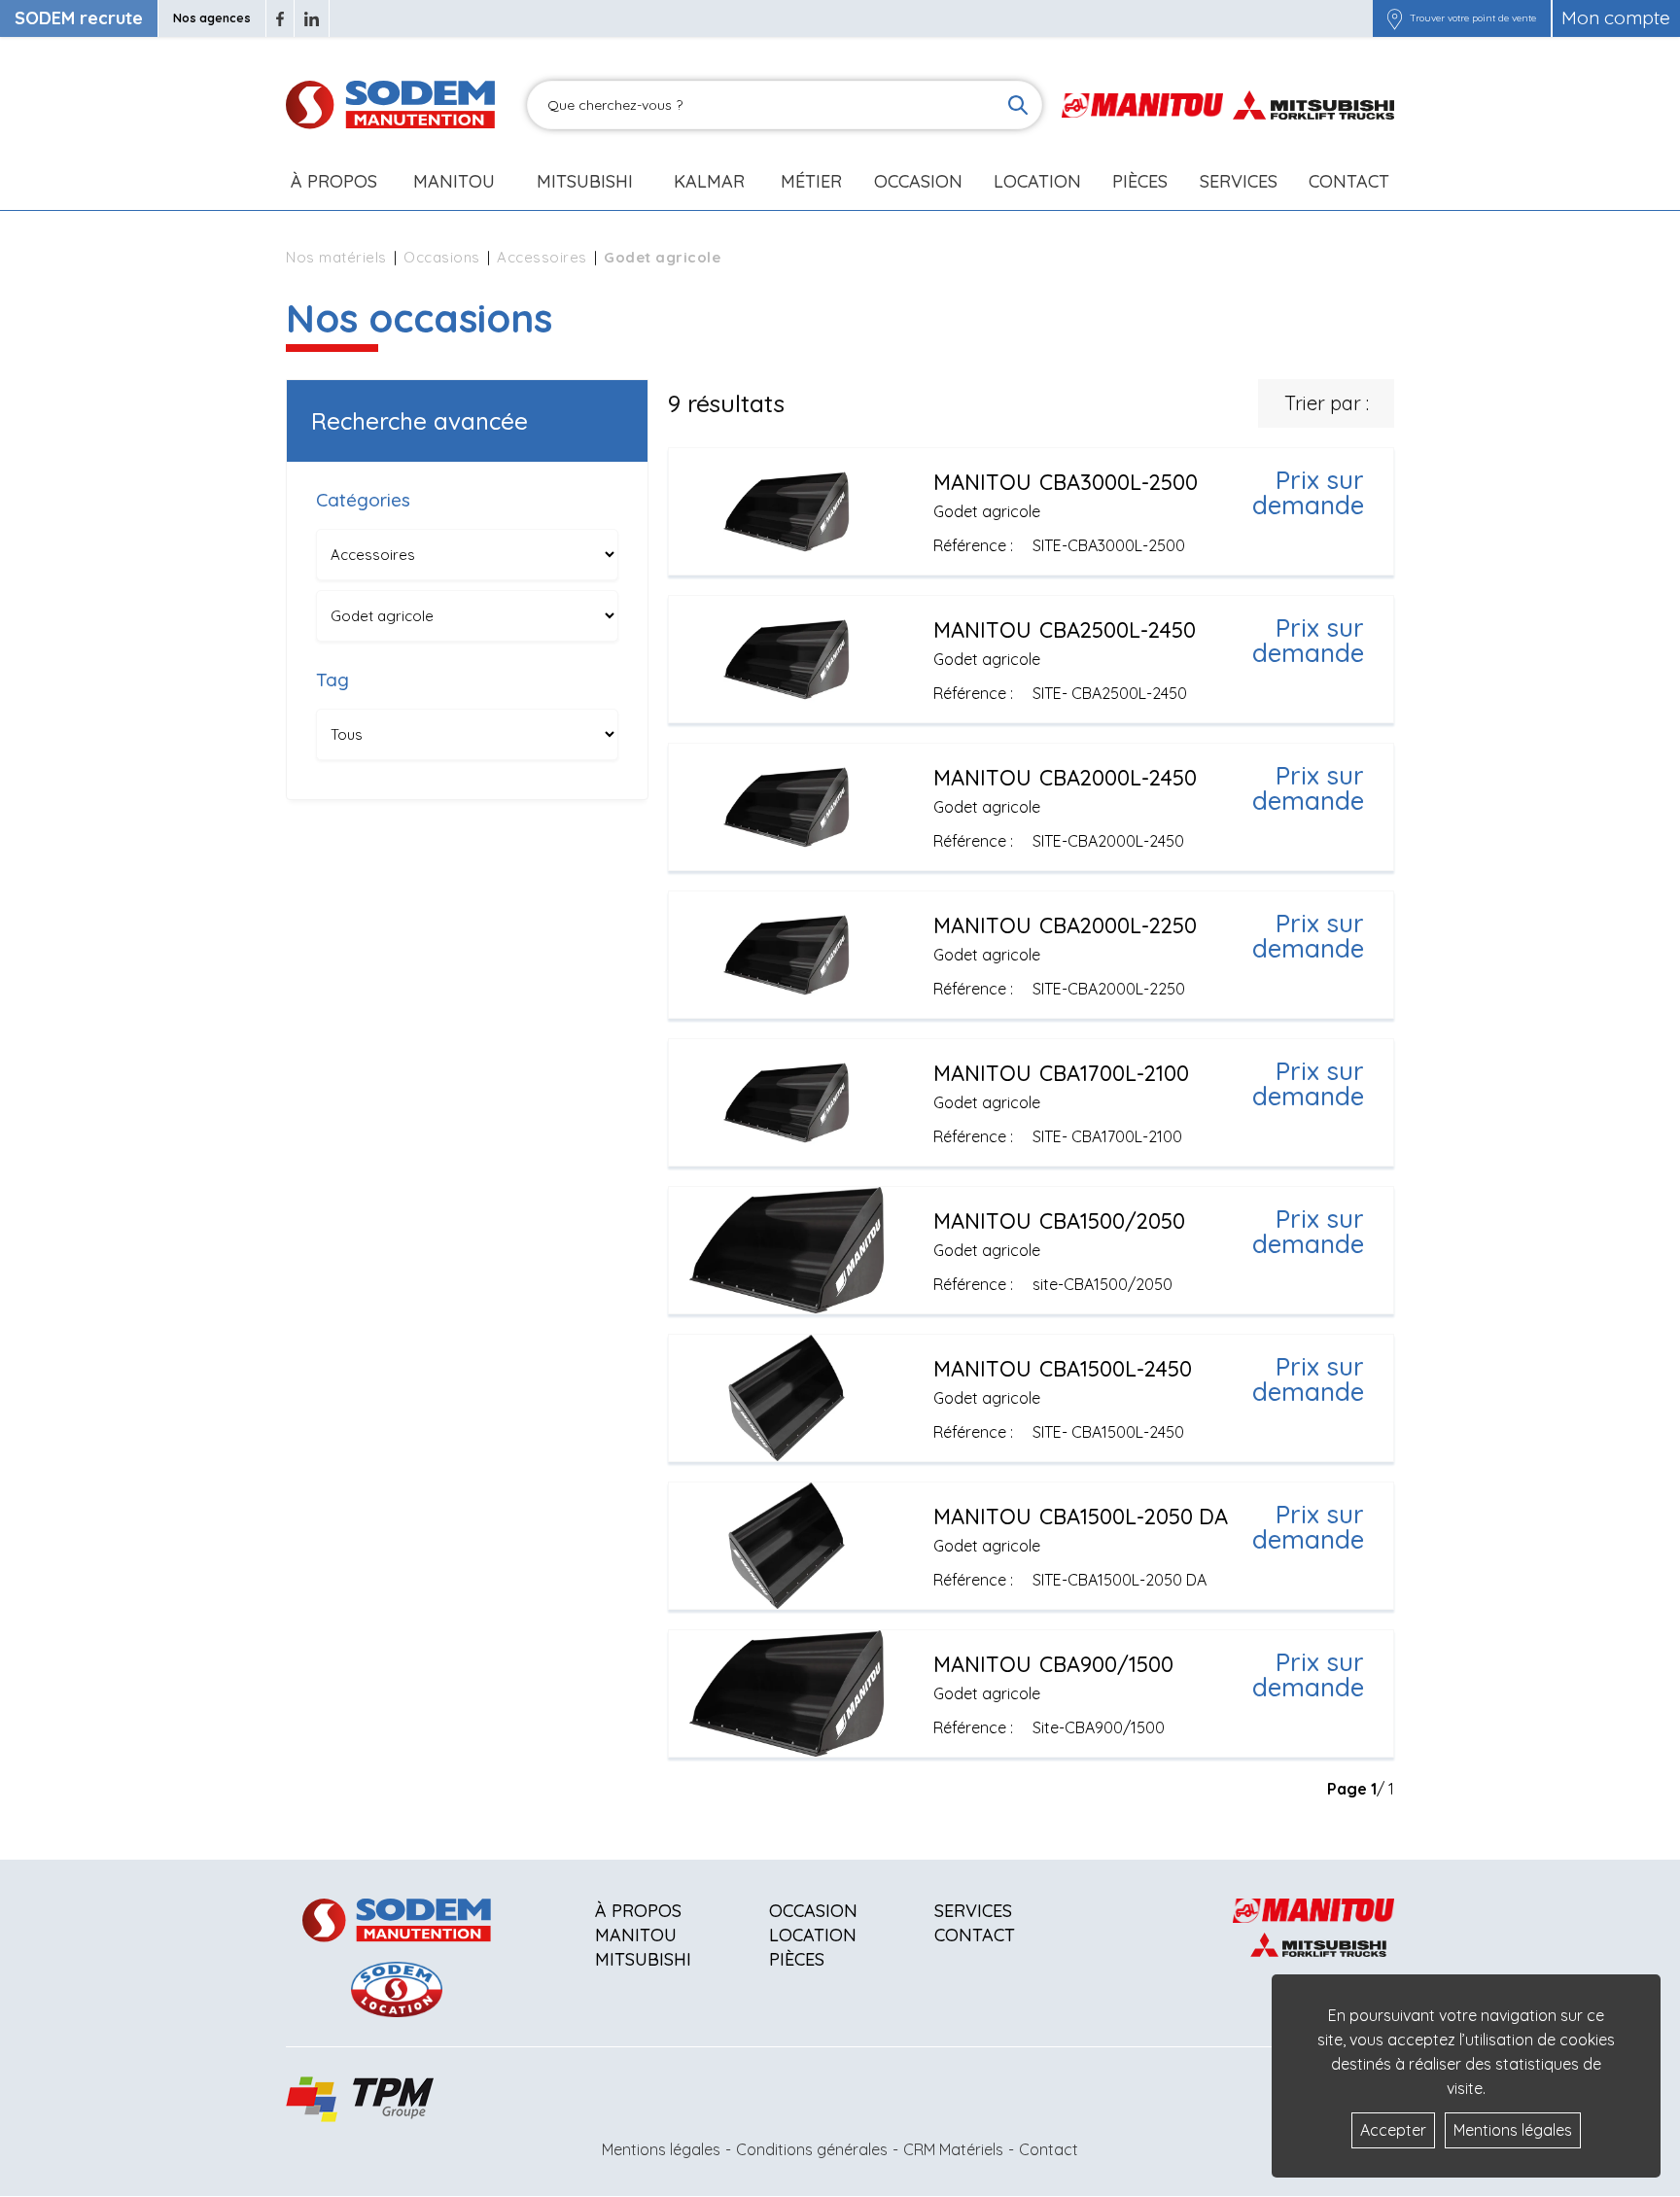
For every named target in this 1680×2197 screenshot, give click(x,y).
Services (973, 1911)
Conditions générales (812, 2149)
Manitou (454, 181)
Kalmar (709, 181)
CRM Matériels (953, 2149)
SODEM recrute (79, 18)
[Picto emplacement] (1395, 18)
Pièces (797, 1959)
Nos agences (212, 18)
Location (1037, 181)
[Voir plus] (1031, 511)
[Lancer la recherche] (1018, 105)
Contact (1349, 181)
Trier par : (1327, 403)
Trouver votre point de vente (1473, 18)
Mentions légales (661, 2149)
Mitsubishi (585, 181)
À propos (638, 1911)
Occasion (918, 181)
